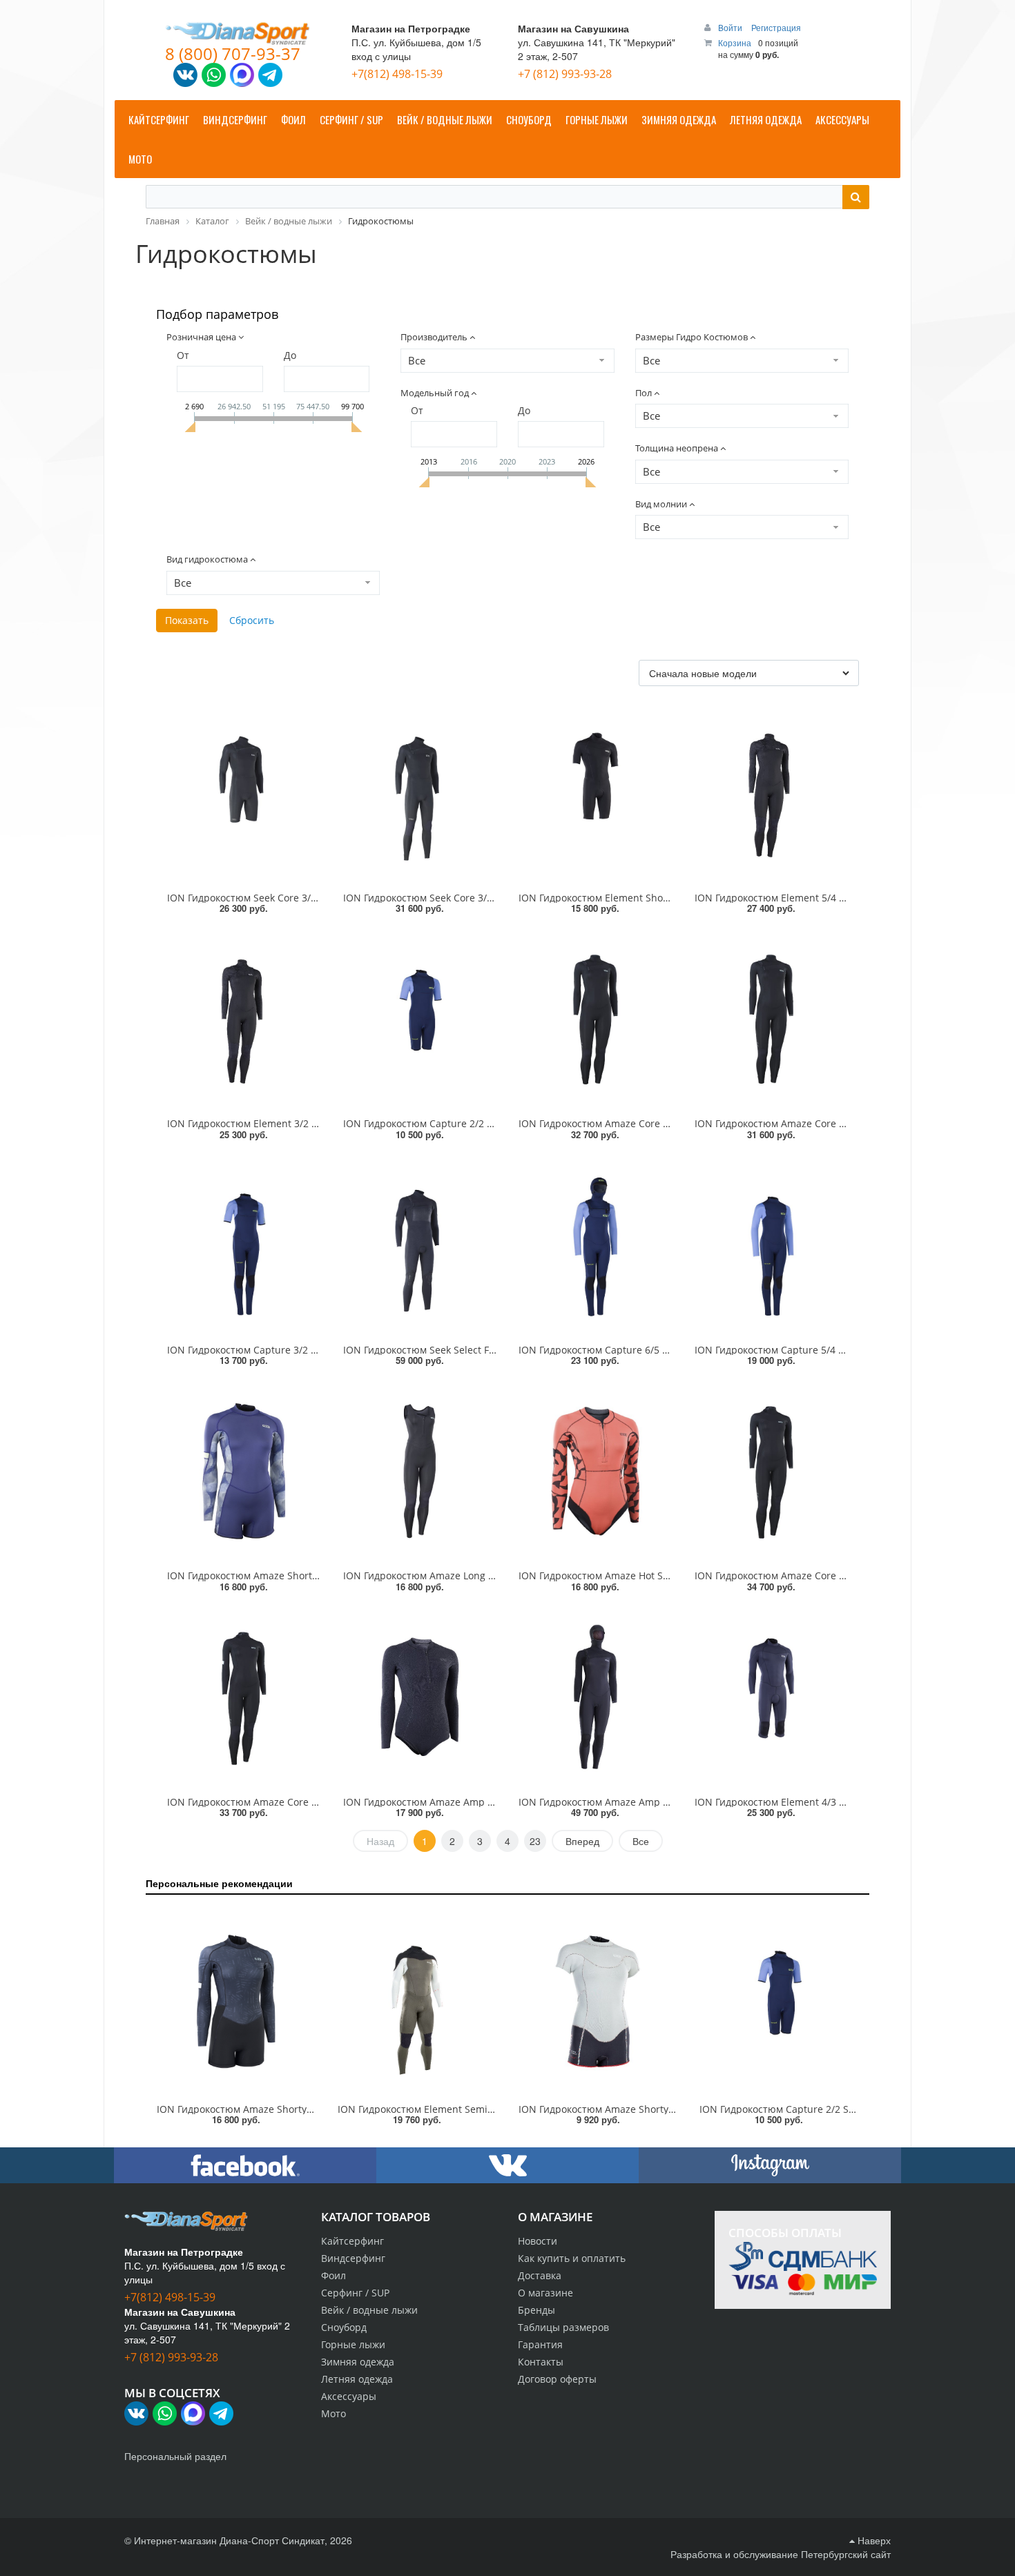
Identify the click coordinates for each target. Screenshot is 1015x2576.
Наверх (873, 2540)
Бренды (536, 2310)
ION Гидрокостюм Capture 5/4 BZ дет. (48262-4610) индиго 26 (839, 1350)
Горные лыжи (353, 2344)
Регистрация (776, 27)
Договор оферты (557, 2379)
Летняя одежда (357, 2379)
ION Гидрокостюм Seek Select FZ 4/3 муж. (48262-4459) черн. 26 (492, 1350)
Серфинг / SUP (355, 2293)
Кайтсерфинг (352, 2241)
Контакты (541, 2362)
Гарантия (540, 2344)
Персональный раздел (175, 2456)
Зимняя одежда (358, 2362)
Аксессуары (349, 2396)
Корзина (735, 42)
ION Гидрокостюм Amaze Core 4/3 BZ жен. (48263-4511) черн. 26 (318, 1802)
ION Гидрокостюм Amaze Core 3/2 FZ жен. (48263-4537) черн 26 (844, 1123)
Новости (538, 2241)
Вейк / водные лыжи (369, 2310)
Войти (731, 27)
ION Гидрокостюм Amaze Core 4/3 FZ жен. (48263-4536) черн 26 (668, 1123)
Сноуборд (344, 2327)
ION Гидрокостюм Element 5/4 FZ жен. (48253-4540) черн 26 (835, 898)
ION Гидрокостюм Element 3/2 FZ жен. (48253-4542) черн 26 (308, 1123)
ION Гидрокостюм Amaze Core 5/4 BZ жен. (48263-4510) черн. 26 (846, 1575)
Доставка (540, 2275)
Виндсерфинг (353, 2258)
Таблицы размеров (563, 2327)
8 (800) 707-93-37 (233, 53)
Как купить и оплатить (572, 2258)
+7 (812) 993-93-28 (565, 74)
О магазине (545, 2293)
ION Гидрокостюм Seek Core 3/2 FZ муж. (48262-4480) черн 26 (487, 898)
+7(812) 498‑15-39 (397, 74)
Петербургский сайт (846, 2554)
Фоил (333, 2275)
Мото (333, 2413)
